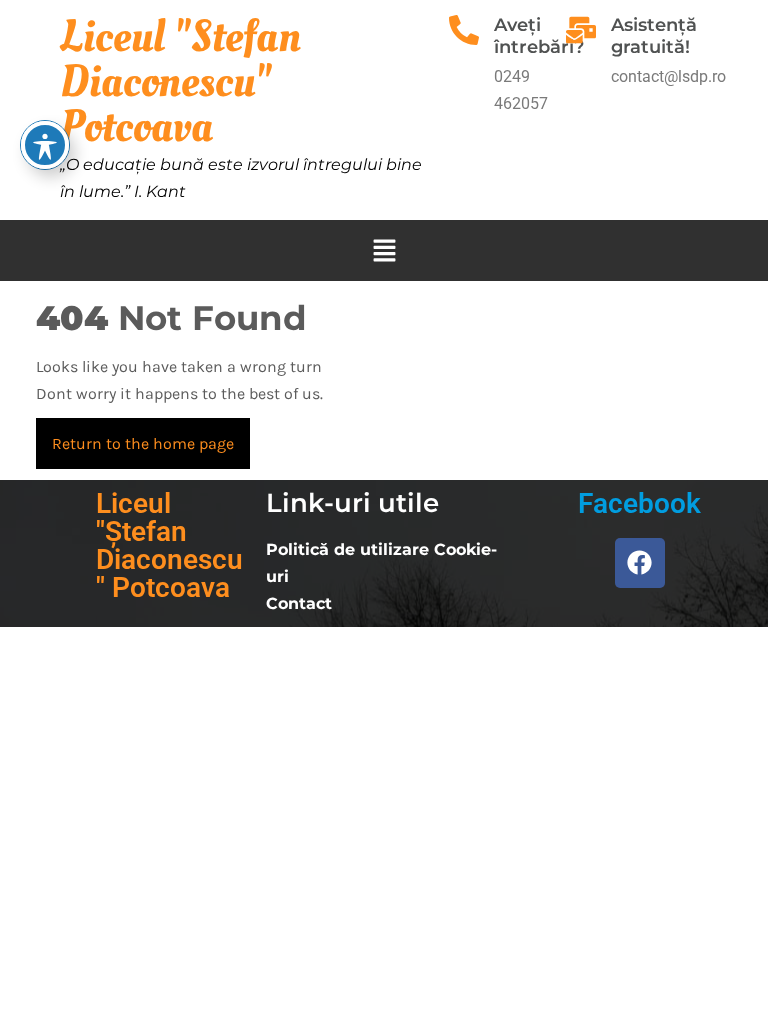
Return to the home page (151, 435)
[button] (384, 250)
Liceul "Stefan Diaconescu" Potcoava (180, 82)
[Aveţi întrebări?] (464, 30)
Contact (299, 603)
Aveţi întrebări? (539, 36)
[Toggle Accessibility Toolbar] (45, 145)
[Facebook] (640, 563)
